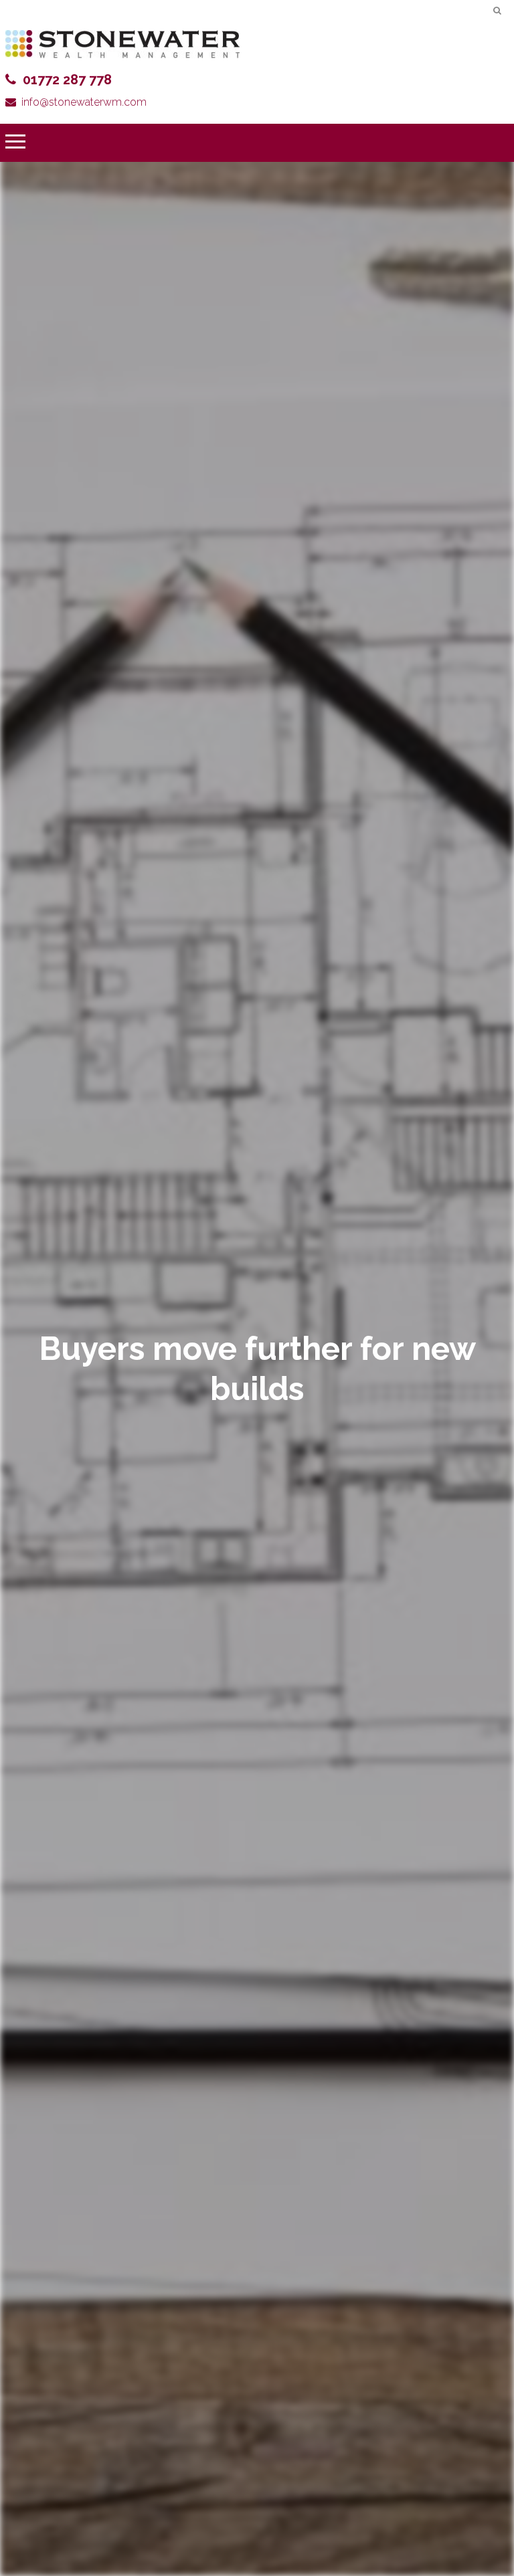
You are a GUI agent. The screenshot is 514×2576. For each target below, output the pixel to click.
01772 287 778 (67, 80)
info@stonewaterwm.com (84, 102)
